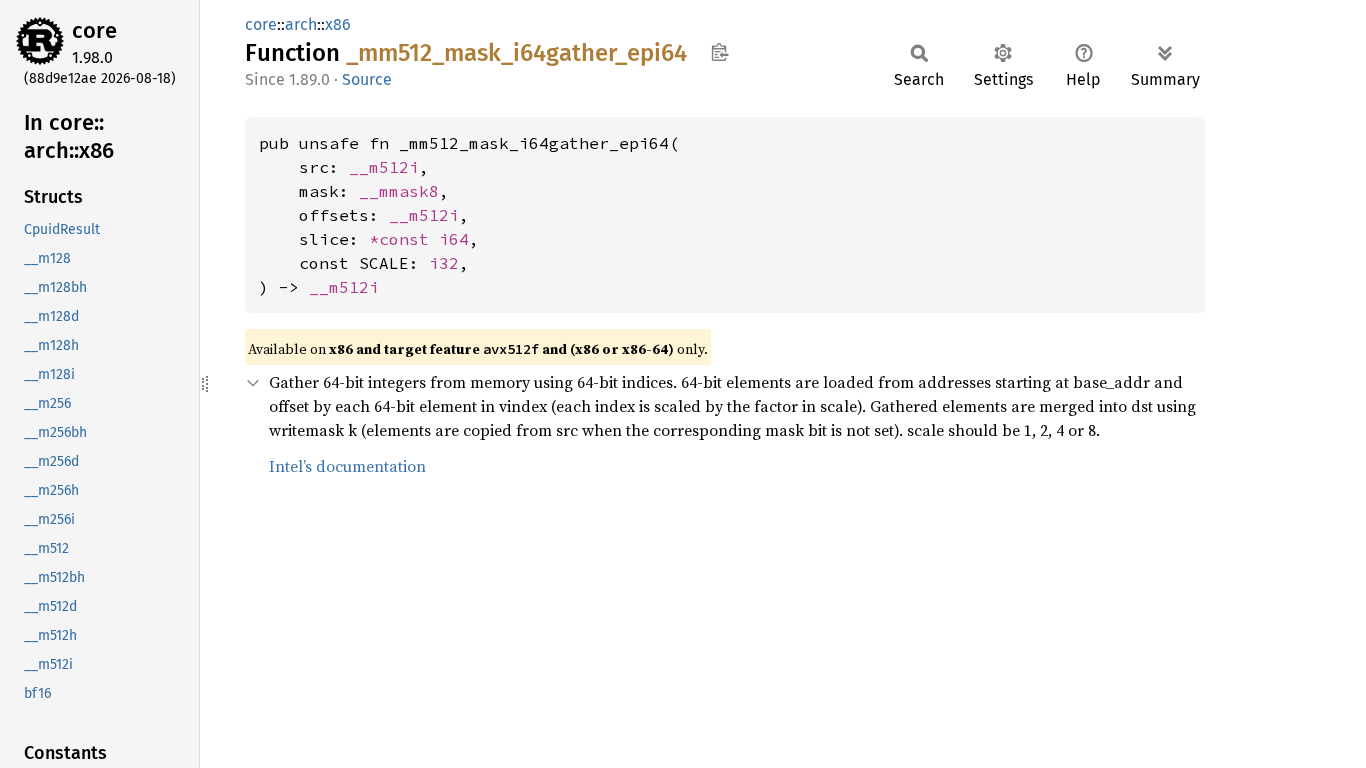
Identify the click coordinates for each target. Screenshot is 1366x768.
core (94, 30)
